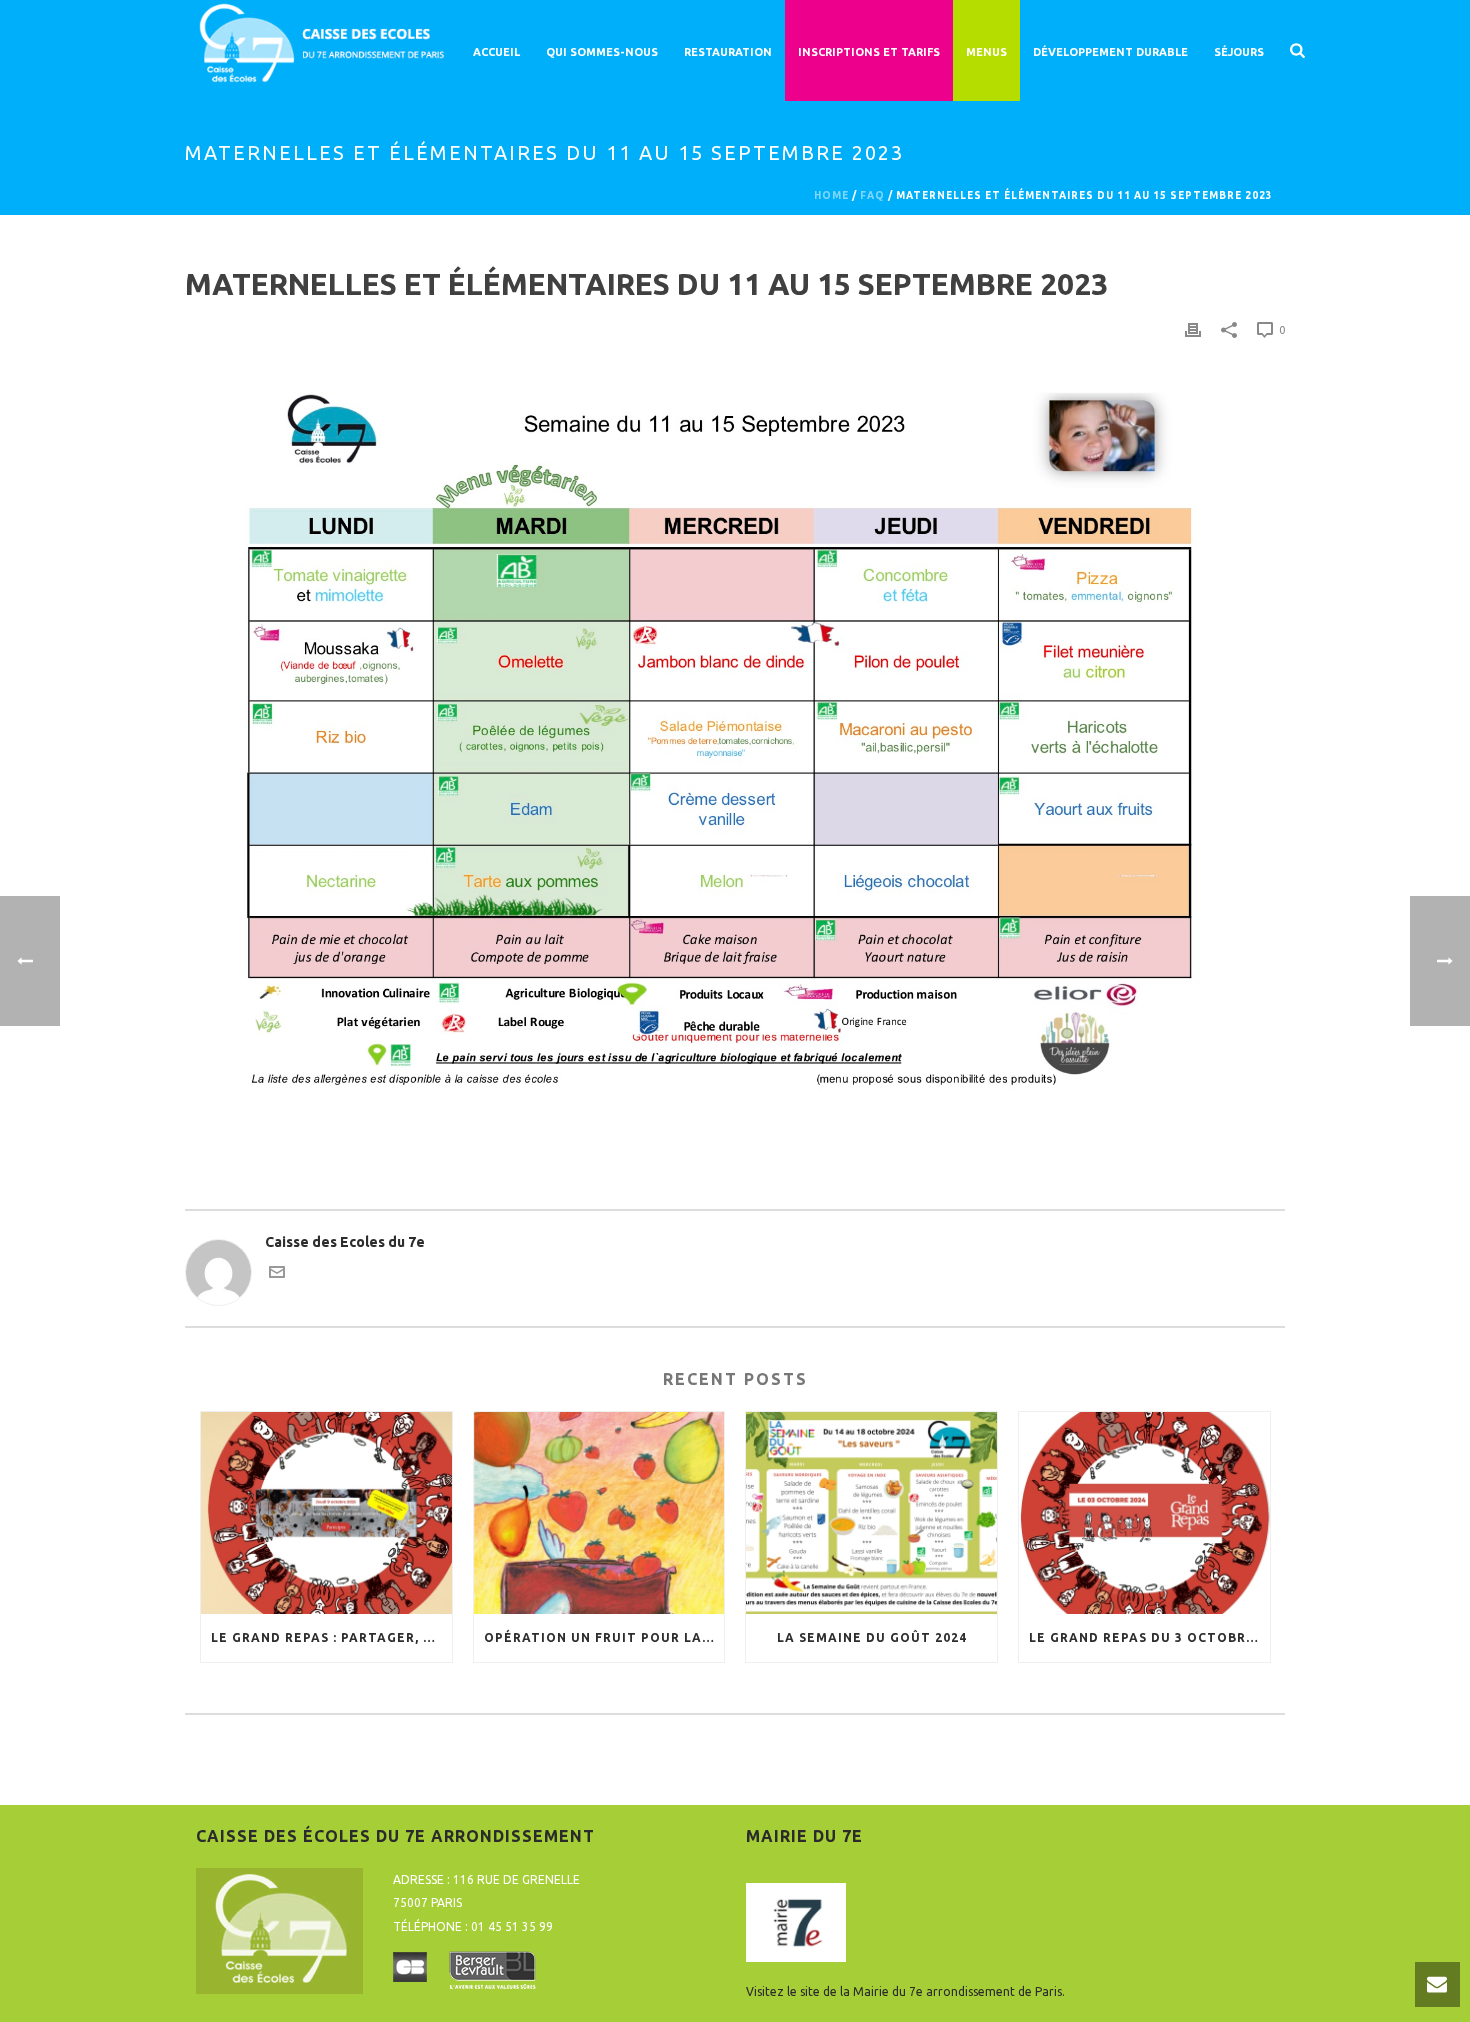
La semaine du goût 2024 (872, 1637)
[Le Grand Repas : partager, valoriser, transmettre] (326, 1512)
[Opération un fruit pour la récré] (599, 1512)
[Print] (1193, 329)
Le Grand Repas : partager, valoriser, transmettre (331, 1637)
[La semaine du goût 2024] (871, 1512)
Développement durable (1110, 52)
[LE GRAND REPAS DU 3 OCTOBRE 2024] (1144, 1512)
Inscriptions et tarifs (869, 52)
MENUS (986, 52)
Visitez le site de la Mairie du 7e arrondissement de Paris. (905, 1991)
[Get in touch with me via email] (277, 1275)
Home (831, 195)
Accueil (496, 52)
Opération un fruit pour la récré (604, 1637)
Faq (872, 195)
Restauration (728, 52)
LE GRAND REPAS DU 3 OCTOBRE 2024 (1149, 1637)
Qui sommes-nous (602, 52)
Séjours (1239, 52)
